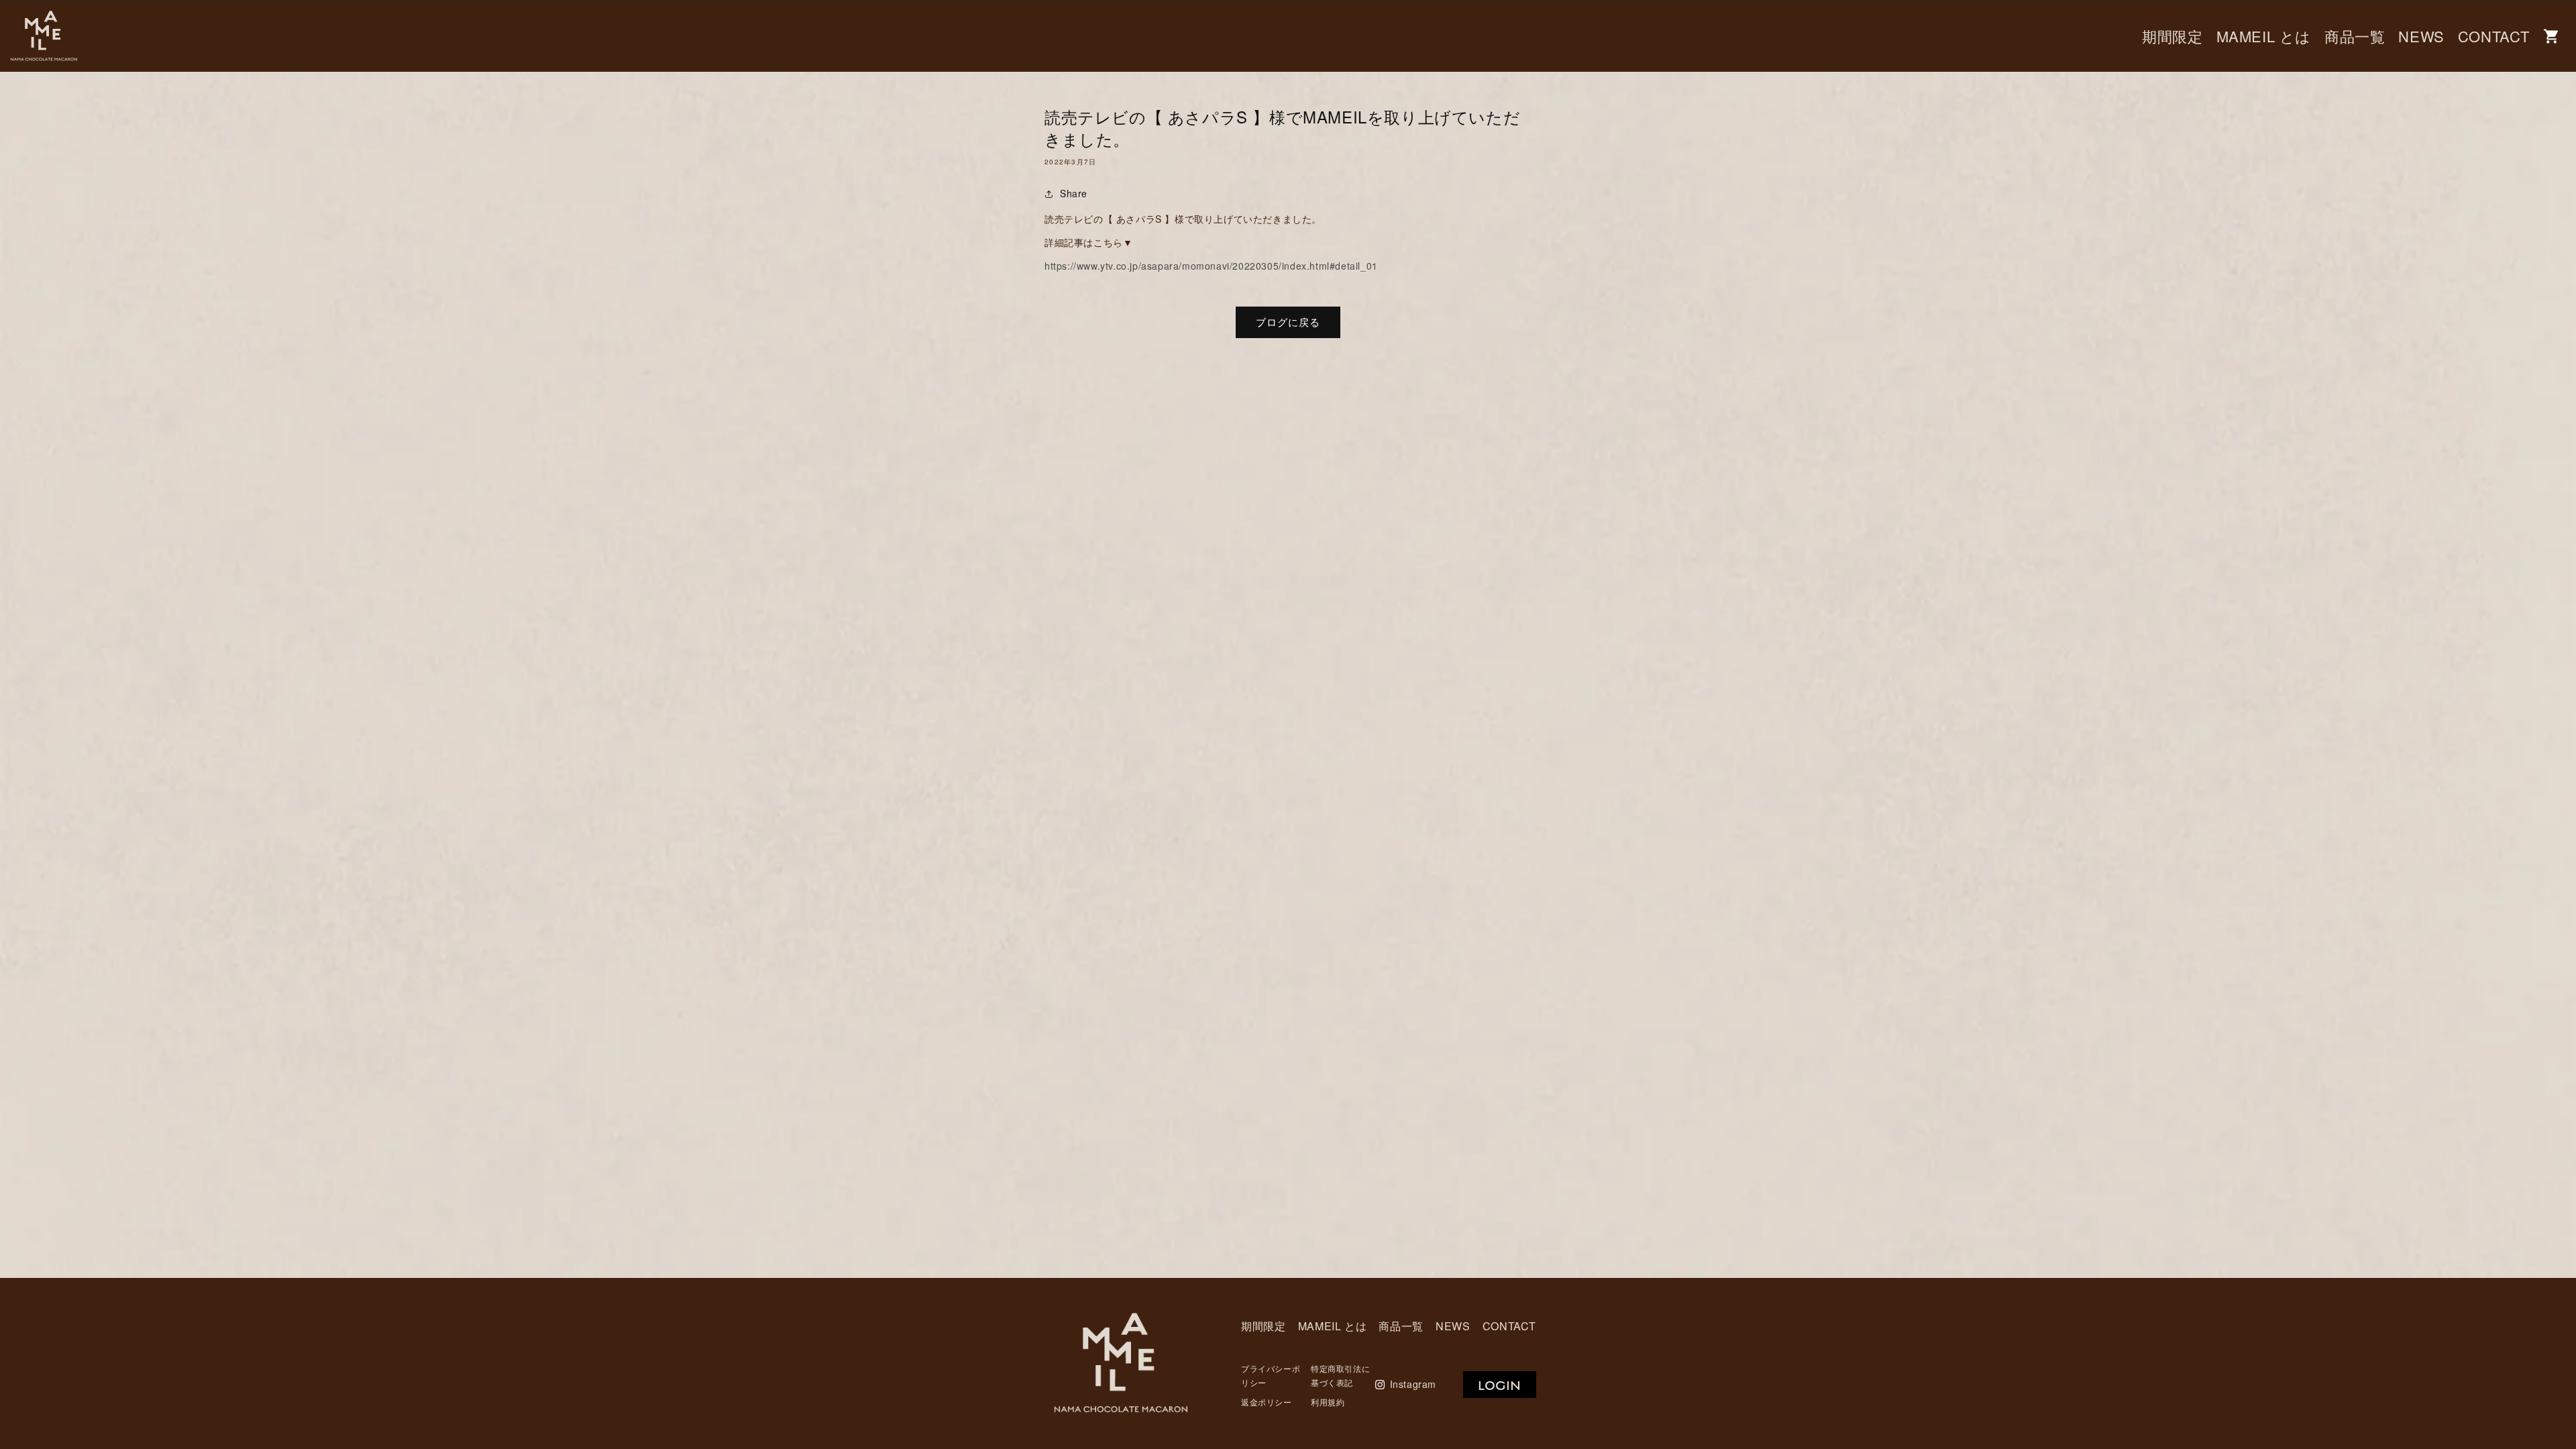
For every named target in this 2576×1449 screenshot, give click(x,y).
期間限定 (2172, 36)
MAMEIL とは (2264, 36)
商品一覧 (2355, 36)
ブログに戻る (1288, 322)
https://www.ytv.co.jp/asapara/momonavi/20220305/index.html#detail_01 (1211, 266)
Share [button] (1074, 193)
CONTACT (2494, 36)
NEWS (2421, 36)
